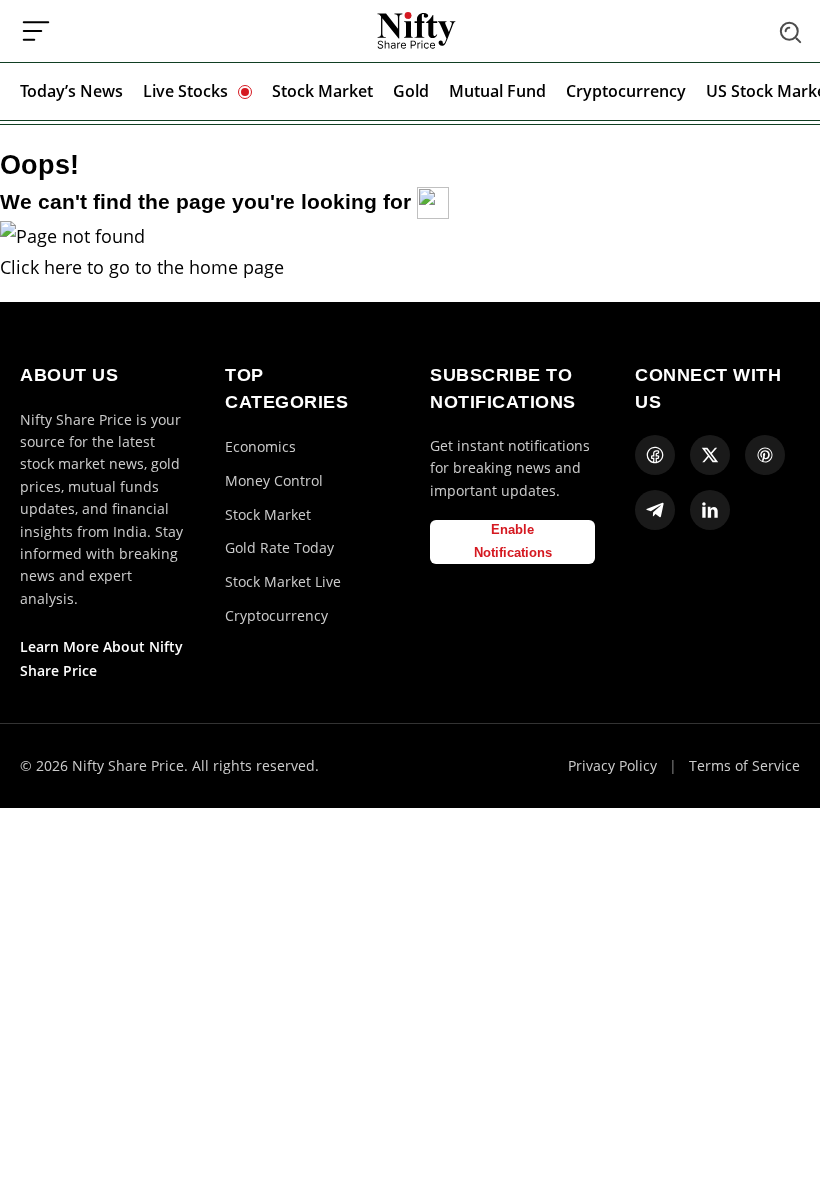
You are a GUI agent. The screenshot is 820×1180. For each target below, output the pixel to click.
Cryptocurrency (626, 91)
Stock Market (322, 91)
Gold (411, 91)
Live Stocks (185, 91)
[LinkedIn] (710, 510)
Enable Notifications (513, 541)
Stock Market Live (283, 581)
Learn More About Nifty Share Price (101, 658)
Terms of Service (744, 765)
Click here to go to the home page (142, 267)
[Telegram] (655, 510)
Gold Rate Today (279, 547)
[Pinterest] (765, 455)
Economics (260, 446)
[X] (710, 455)
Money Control (274, 480)
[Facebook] (655, 455)
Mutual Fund (497, 91)
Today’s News (71, 91)
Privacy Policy (612, 765)
